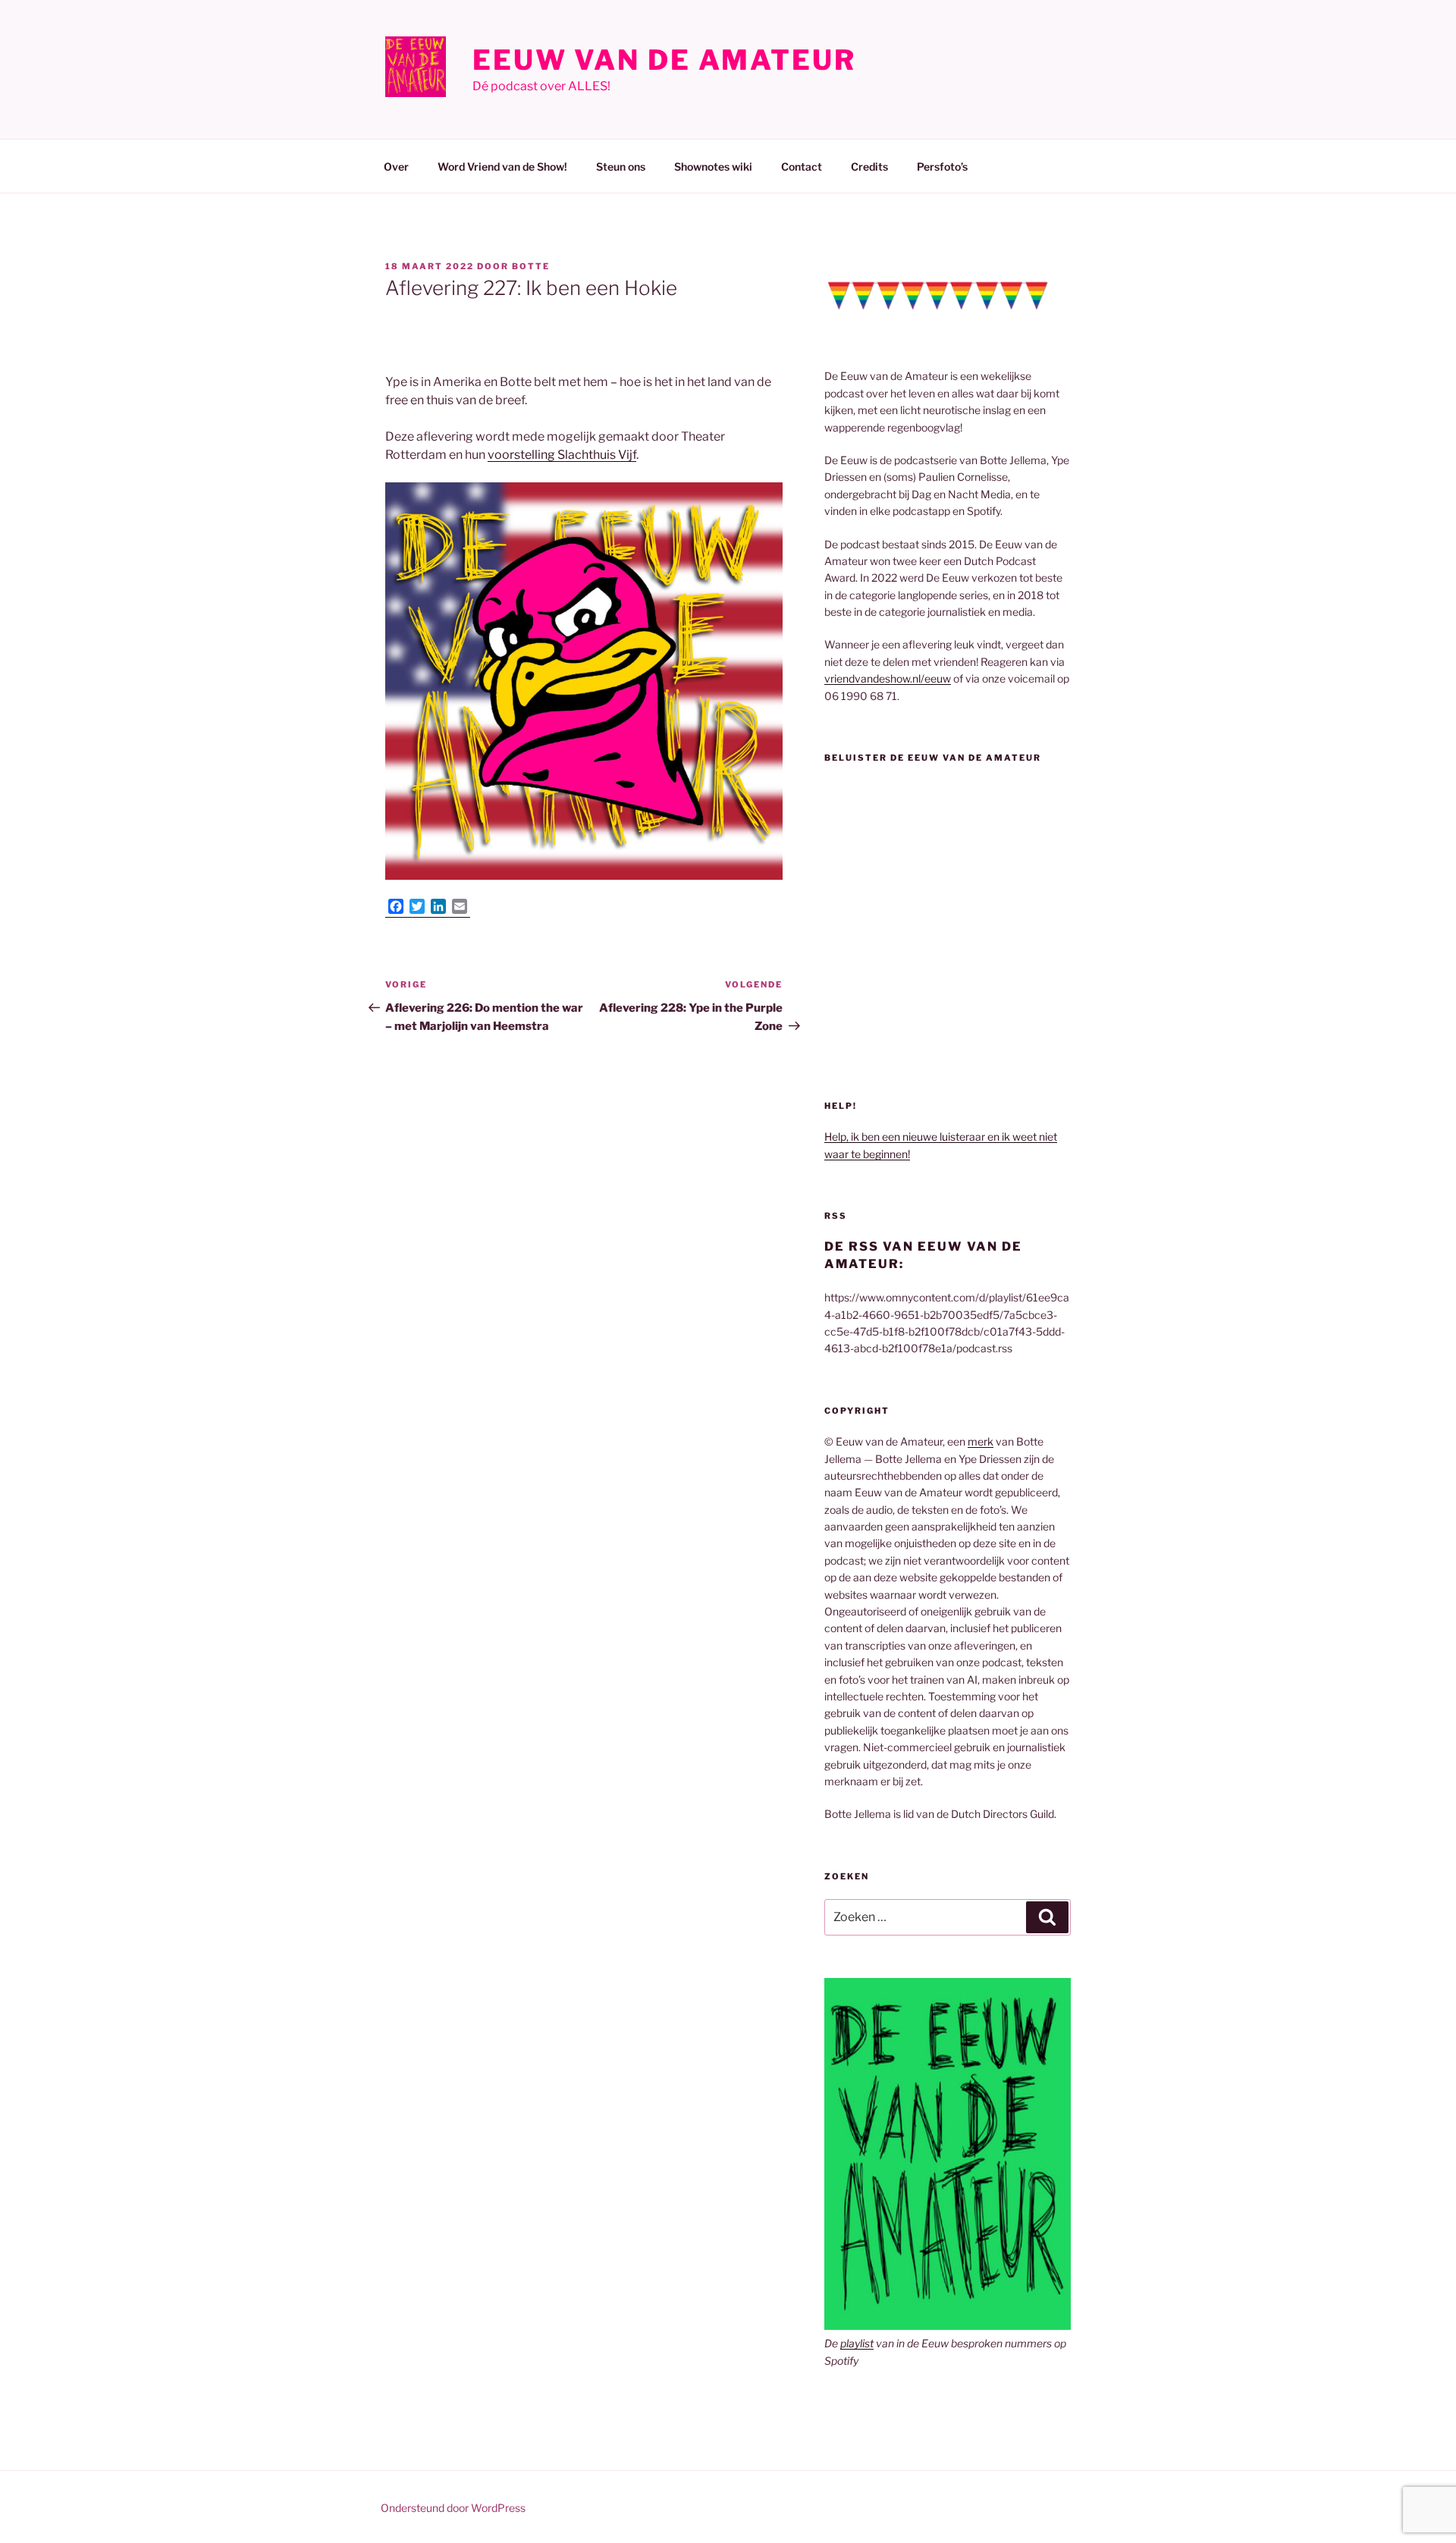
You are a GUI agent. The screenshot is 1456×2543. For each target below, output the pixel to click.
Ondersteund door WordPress (453, 2508)
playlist (857, 2343)
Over (396, 166)
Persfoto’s (942, 166)
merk (981, 1441)
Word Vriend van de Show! (502, 166)
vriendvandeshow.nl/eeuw (888, 678)
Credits (869, 166)
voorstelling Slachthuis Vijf (562, 455)
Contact (802, 166)
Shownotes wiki (713, 166)
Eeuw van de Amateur (664, 60)
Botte (531, 266)
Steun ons (621, 166)
